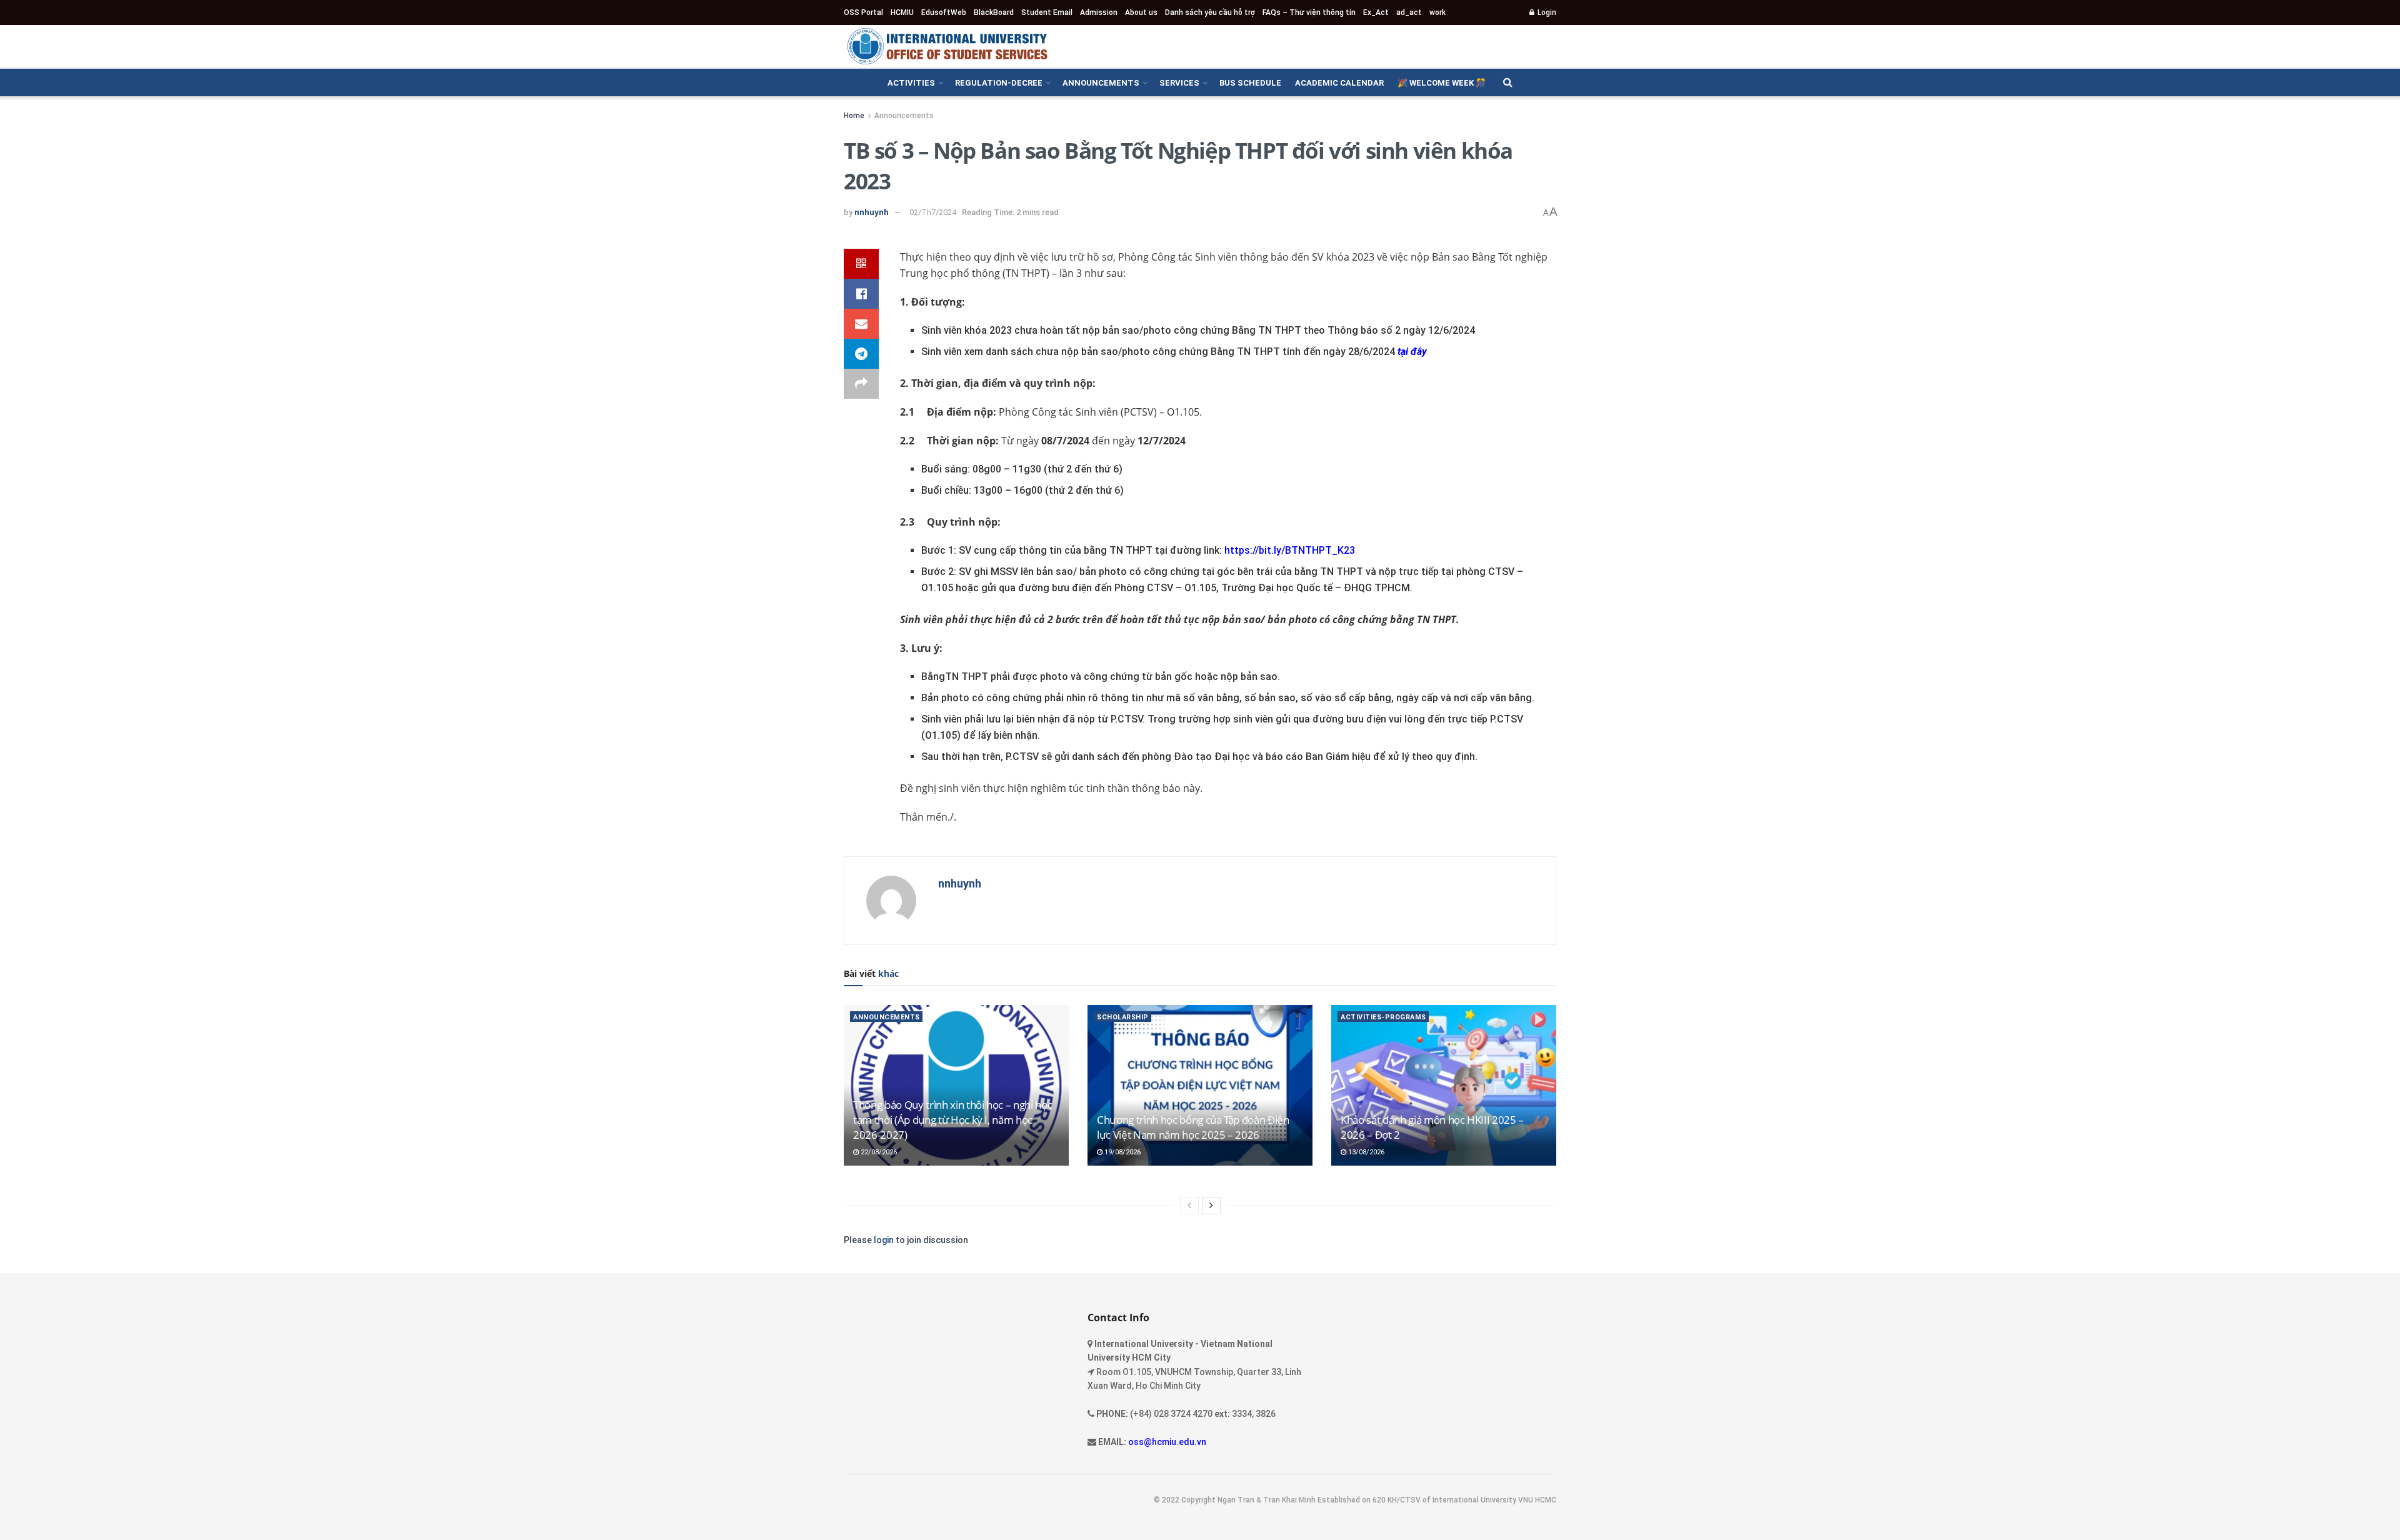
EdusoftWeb (944, 12)
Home (854, 116)
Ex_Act (1376, 12)
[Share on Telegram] (861, 354)
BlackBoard (994, 12)
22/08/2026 (878, 1152)
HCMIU (902, 12)
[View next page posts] (1211, 1206)
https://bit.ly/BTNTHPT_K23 (1290, 550)
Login (1546, 12)
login (884, 1240)
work (1437, 12)
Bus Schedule (1250, 83)
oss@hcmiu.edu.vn (1167, 1442)
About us (1141, 12)
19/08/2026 (1122, 1152)
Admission (1099, 12)
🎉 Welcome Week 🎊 (1442, 83)
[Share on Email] (861, 324)
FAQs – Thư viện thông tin (1309, 12)
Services (1179, 83)
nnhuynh (872, 212)
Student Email (1047, 12)
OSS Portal (863, 12)
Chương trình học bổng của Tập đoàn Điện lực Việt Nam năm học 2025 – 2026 (1193, 1127)
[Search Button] (1508, 82)
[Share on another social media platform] (861, 384)
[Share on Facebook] (861, 294)
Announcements (1101, 83)
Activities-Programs (1383, 1017)
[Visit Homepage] (947, 46)
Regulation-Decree (999, 83)
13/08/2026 (1365, 1152)
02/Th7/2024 (933, 212)
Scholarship (1123, 1017)
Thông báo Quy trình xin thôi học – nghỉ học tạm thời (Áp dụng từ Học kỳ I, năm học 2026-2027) (952, 1120)
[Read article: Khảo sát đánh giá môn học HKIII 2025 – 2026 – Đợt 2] (1444, 1085)
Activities (911, 83)
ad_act (1409, 12)
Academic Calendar (1339, 83)
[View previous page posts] (1189, 1206)
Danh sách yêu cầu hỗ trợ (1210, 12)
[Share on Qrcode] (861, 264)
